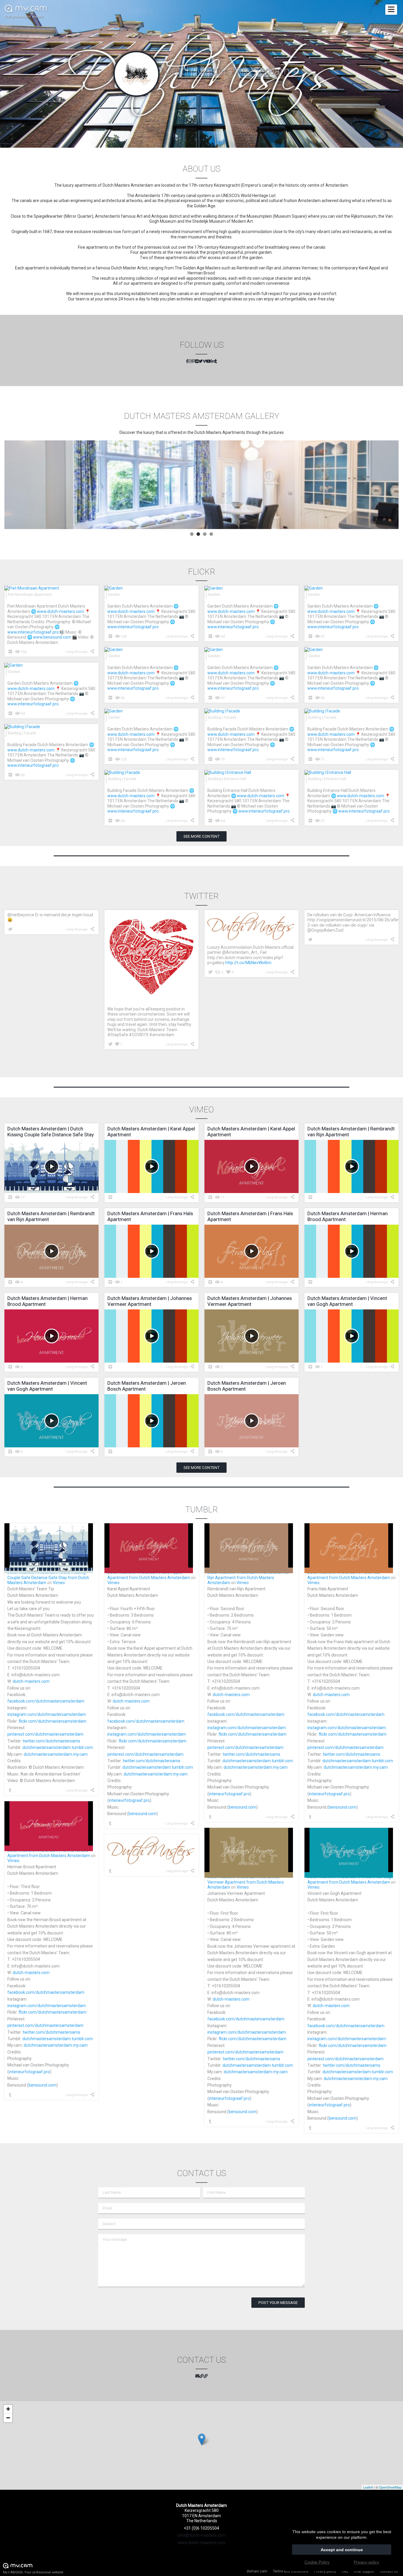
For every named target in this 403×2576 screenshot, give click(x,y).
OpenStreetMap (390, 2487)
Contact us (389, 2571)
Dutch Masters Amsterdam (165, 1578)
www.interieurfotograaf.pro (33, 632)
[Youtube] (209, 362)
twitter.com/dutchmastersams (51, 1741)
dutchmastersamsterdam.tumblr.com (58, 1747)
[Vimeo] (204, 362)
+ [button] (8, 2409)
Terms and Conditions (291, 2571)
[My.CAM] (201, 2376)
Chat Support (364, 2571)
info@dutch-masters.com (202, 2535)
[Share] (93, 651)
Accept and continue (342, 2550)
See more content (201, 836)
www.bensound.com (52, 637)
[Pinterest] (193, 362)
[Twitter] (201, 362)
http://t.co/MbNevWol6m (248, 963)
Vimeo (59, 1583)
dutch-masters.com (31, 1681)
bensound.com (142, 1814)
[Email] (197, 2376)
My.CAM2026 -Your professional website (33, 2572)
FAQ (345, 2571)
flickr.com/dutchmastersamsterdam (53, 1721)
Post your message (278, 2303)
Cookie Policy (317, 2562)
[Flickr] (197, 362)
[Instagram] (190, 362)
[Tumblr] (216, 362)
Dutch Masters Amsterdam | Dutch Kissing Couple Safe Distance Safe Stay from (46, 1575)
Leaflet (368, 2487)
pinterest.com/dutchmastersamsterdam (45, 1734)
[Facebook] (187, 362)
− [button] (8, 2418)
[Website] (206, 2376)
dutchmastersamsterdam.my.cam (56, 1754)
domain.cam (257, 2571)
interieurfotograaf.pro (129, 1800)
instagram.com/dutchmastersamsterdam (47, 1714)
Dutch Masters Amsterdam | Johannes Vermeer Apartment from (243, 1879)
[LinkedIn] (213, 362)
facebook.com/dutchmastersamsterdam (46, 1701)
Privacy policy (325, 2571)
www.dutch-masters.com (60, 611)
